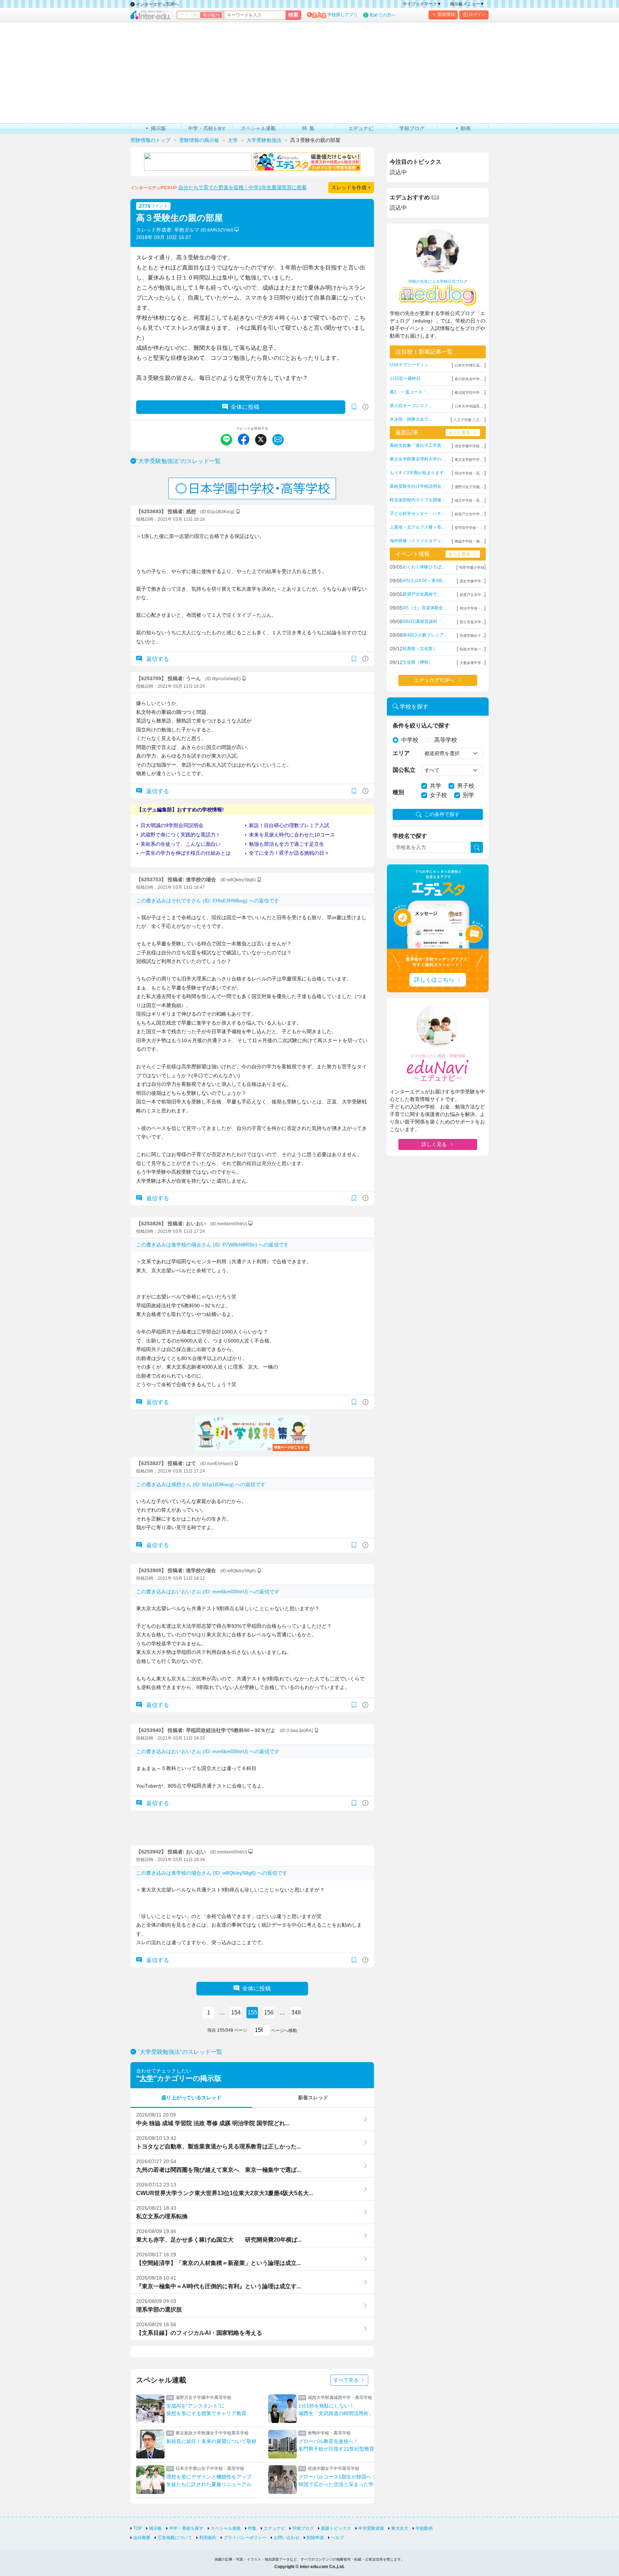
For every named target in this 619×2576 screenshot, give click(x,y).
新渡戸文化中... (472, 595)
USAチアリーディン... (411, 365)
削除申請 (315, 2538)
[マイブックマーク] (354, 659)
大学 (147, 2078)
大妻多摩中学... (472, 663)
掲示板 (155, 2528)
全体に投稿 (245, 407)
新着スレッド (313, 2098)
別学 (469, 795)
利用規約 (208, 2538)
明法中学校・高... (469, 473)
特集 (252, 2528)
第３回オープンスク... (411, 406)
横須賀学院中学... (469, 393)
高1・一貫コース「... (410, 392)
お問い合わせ (287, 2538)
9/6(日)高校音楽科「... (424, 621)
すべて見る (347, 2380)
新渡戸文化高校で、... (424, 594)
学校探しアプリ (342, 15)
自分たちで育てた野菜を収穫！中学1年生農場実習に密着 (243, 187)
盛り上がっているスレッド (191, 2098)
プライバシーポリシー (245, 2538)
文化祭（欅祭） (418, 662)
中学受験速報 (371, 2528)
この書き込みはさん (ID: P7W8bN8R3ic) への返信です (212, 1245)
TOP (138, 2528)
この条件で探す (442, 814)
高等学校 (446, 740)
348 (296, 2012)
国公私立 (404, 770)
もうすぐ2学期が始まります (417, 473)
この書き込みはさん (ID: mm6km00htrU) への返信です (208, 1592)
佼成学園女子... (472, 636)
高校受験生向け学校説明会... (417, 486)
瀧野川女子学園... (469, 487)
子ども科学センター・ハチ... (417, 514)
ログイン (477, 14)
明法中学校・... (472, 608)
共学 (436, 786)
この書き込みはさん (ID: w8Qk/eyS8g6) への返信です (212, 1873)
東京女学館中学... (469, 460)
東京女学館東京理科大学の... (417, 459)
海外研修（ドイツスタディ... (417, 541)
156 (269, 2012)
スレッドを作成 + (351, 187)
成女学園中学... (472, 581)
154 (236, 2012)
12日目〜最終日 (405, 378)
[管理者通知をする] (365, 407)
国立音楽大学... (472, 622)
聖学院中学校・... (469, 528)
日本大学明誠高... (469, 406)
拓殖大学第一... (472, 649)
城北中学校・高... (469, 500)
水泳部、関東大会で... (411, 419)
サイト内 (189, 15)
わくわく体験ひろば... (424, 567)
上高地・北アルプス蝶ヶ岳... (417, 527)
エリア (401, 753)
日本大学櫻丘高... (469, 365)
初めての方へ (383, 15)
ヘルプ (337, 2538)
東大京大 (400, 2528)
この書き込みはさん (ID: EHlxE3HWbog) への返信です (208, 901)
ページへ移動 (284, 2031)
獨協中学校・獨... (469, 541)
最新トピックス (336, 2528)
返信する (157, 659)
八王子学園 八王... (468, 420)
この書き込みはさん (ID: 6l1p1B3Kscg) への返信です (201, 1484)
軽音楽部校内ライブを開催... (417, 500)
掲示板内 (211, 15)
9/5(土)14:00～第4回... (424, 581)
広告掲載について (175, 2538)
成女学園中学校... (469, 446)
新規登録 (446, 14)
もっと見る (459, 433)
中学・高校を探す (186, 2528)
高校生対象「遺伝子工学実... (417, 445)
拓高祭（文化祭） (420, 649)
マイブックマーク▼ (422, 4)
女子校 (438, 795)
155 (252, 2012)
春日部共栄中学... (469, 379)
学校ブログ (303, 2528)
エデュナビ (274, 2528)
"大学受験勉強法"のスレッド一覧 (178, 461)
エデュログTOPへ (434, 680)
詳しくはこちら (434, 980)
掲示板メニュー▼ (467, 4)
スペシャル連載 (226, 2528)
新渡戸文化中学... (469, 514)
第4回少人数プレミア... (425, 635)
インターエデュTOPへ (157, 4)
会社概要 (142, 2538)
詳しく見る (434, 1144)
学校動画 (424, 2528)
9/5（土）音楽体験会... (424, 608)
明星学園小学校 (472, 567)
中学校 (410, 740)
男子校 (466, 786)
